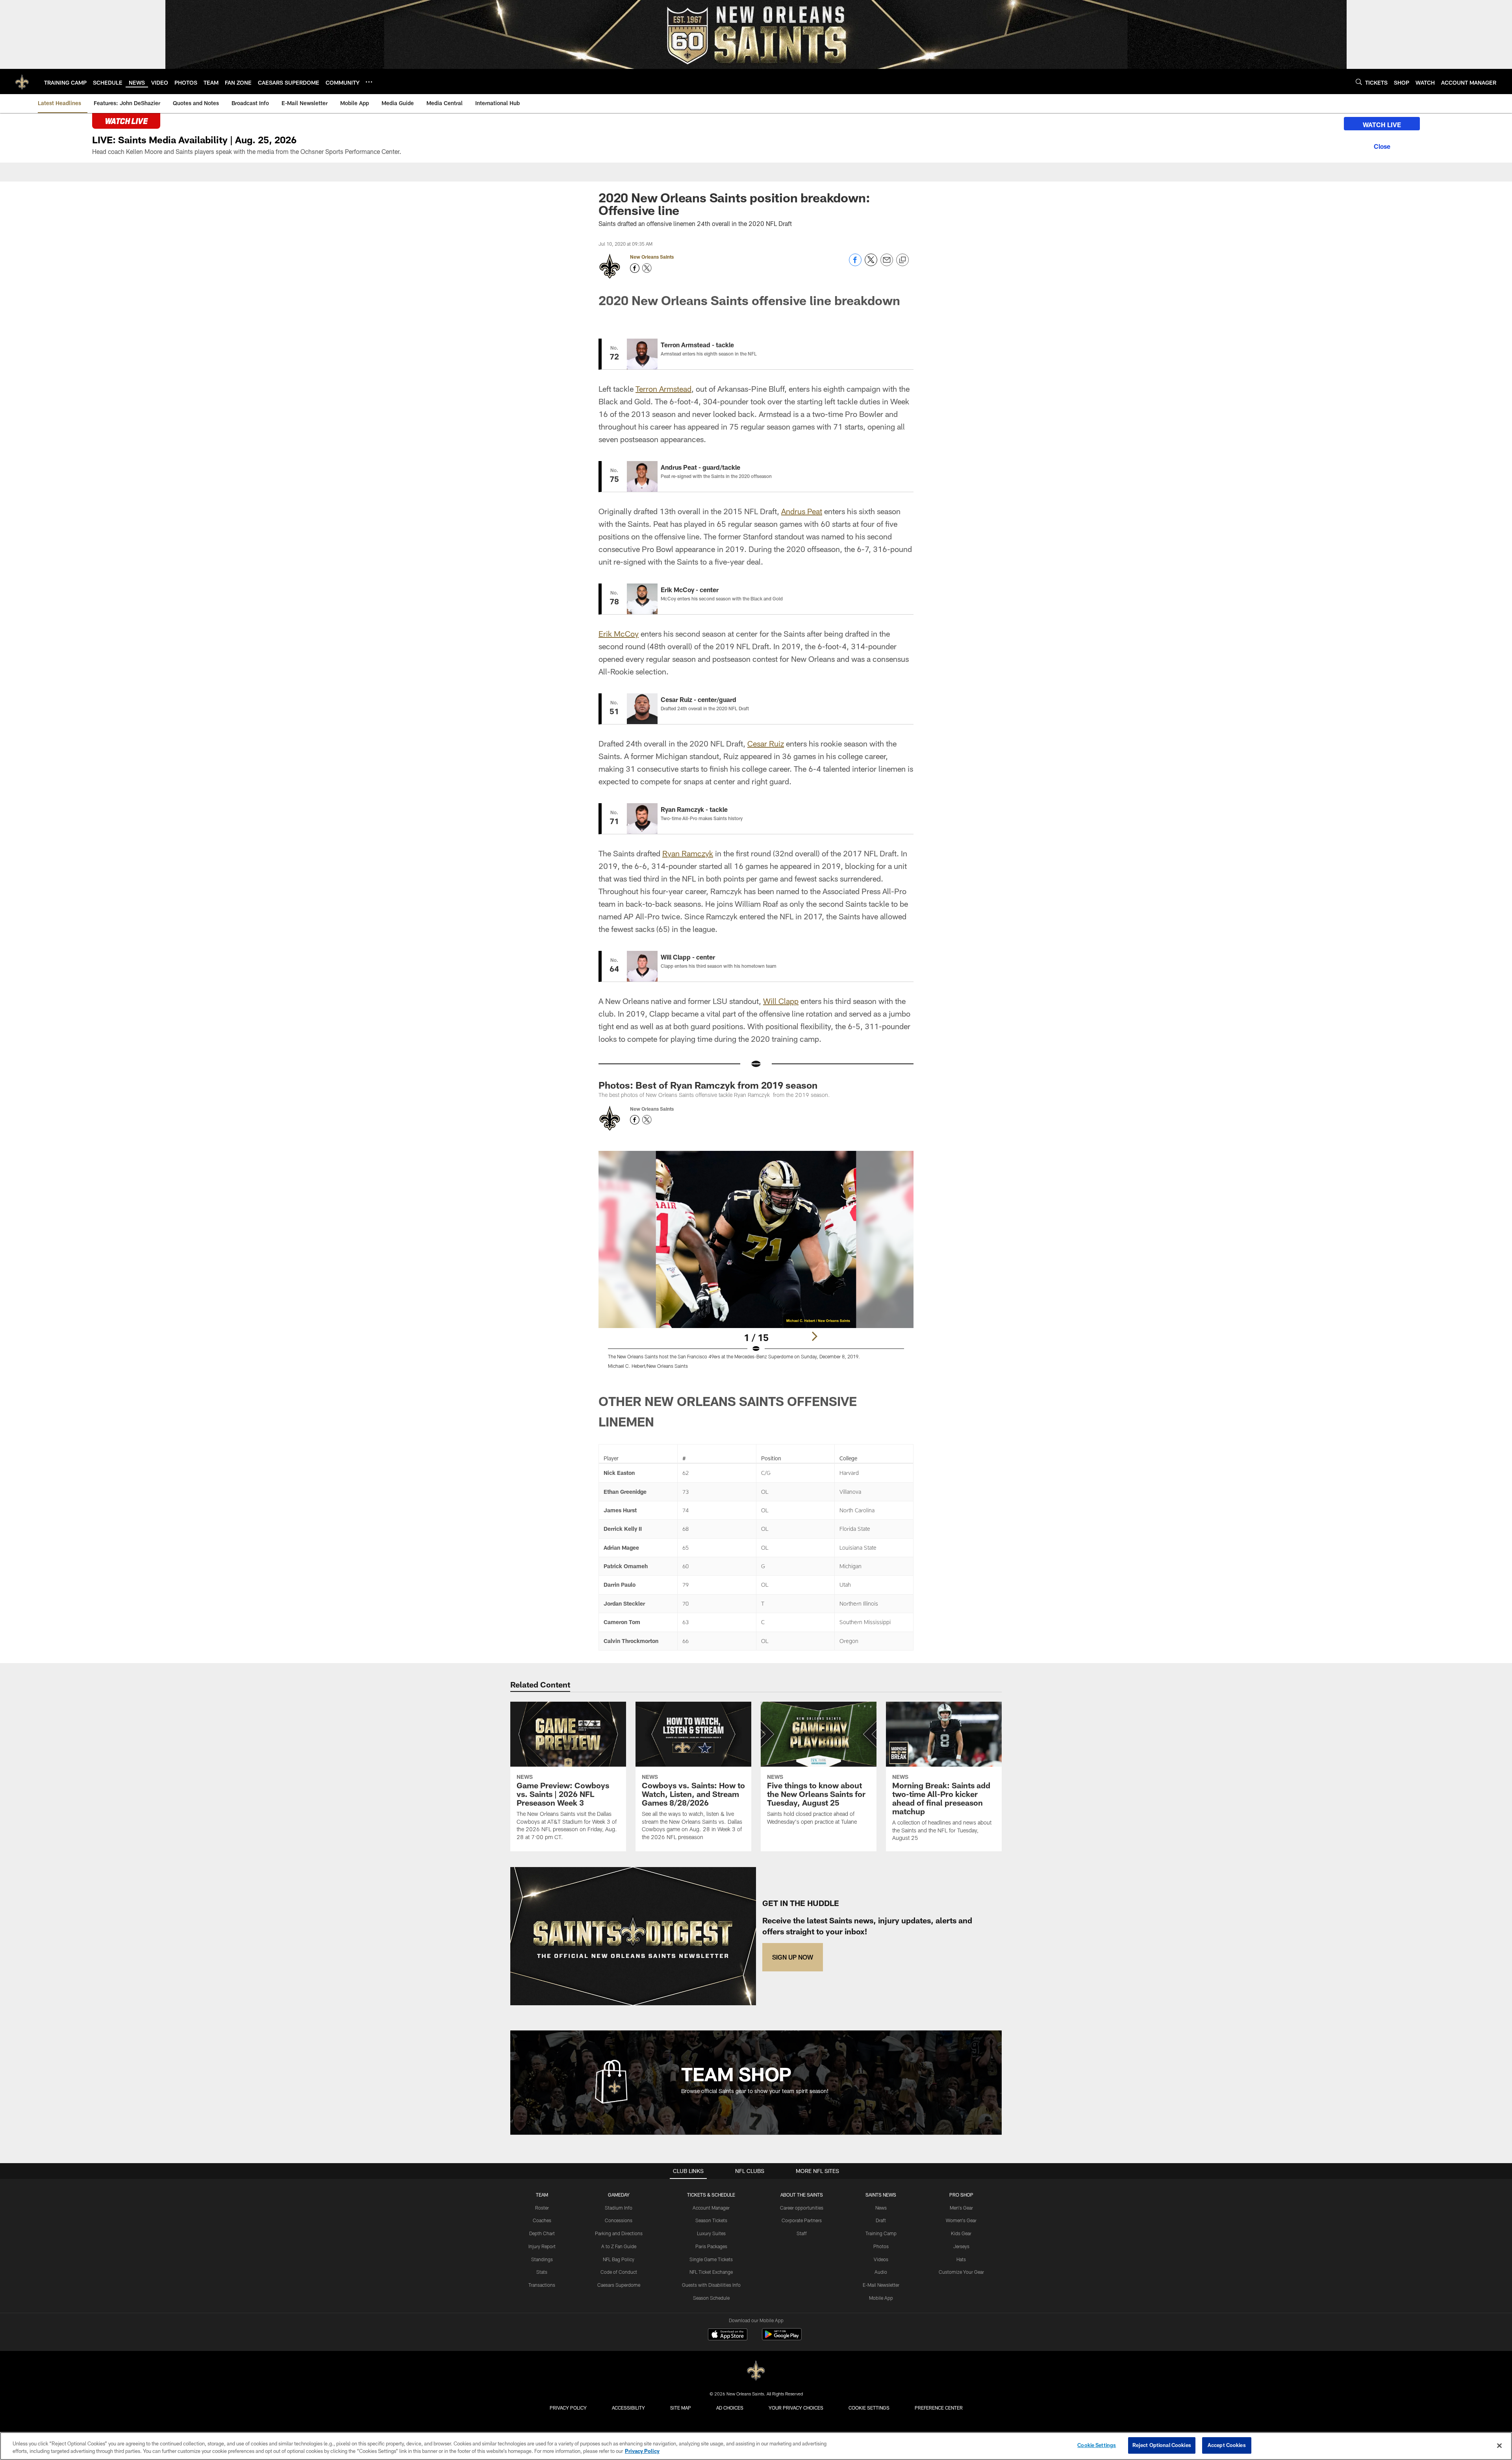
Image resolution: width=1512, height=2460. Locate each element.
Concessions (619, 2220)
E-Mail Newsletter (881, 2285)
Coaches (542, 2220)
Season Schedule (711, 2298)
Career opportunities (802, 2208)
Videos (881, 2259)
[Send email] (887, 264)
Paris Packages (711, 2246)
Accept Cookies (1227, 2445)
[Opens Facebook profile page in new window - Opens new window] (635, 268)
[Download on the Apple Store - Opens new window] (728, 2335)
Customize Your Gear (961, 2272)
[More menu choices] (369, 82)
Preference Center (939, 2408)
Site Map (681, 2408)
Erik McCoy (619, 634)
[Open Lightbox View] (756, 1265)
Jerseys (961, 2246)
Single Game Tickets (711, 2259)
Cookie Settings (869, 2408)
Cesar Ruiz (766, 743)
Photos (881, 2246)
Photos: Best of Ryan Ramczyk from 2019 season (708, 1085)
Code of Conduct (619, 2272)
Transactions (542, 2285)
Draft (881, 2220)
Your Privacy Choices (796, 2408)
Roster (542, 2208)
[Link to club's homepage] (22, 82)
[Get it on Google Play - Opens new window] (782, 2338)
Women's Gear (961, 2220)
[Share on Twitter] (871, 264)
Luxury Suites (711, 2233)
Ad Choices (730, 2408)
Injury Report (542, 2246)
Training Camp (881, 2233)
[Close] (1382, 145)
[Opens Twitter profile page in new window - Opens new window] (647, 268)
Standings (542, 2259)
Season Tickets (711, 2220)
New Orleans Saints (652, 257)
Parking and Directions (619, 2233)
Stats (542, 2272)
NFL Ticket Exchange (711, 2272)
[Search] (1359, 82)
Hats (961, 2259)
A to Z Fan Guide (619, 2246)
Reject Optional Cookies (1162, 2445)
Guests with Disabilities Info (711, 2285)
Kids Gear (961, 2233)
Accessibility (628, 2408)
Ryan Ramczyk (688, 853)
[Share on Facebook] (855, 264)
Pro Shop (961, 2195)
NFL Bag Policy (619, 2259)
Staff (802, 2233)
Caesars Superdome (619, 2285)
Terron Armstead (663, 389)
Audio (881, 2272)
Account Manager (711, 2208)
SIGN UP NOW (793, 1957)
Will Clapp (781, 1001)
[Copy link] (902, 260)
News (881, 2208)
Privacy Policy (568, 2408)
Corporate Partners (802, 2220)
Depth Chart (542, 2233)
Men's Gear (961, 2208)
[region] (756, 2446)
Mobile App (881, 2298)
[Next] (814, 1336)
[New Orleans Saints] (756, 2371)
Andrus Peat (802, 511)
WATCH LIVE (1382, 125)
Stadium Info (619, 2208)
